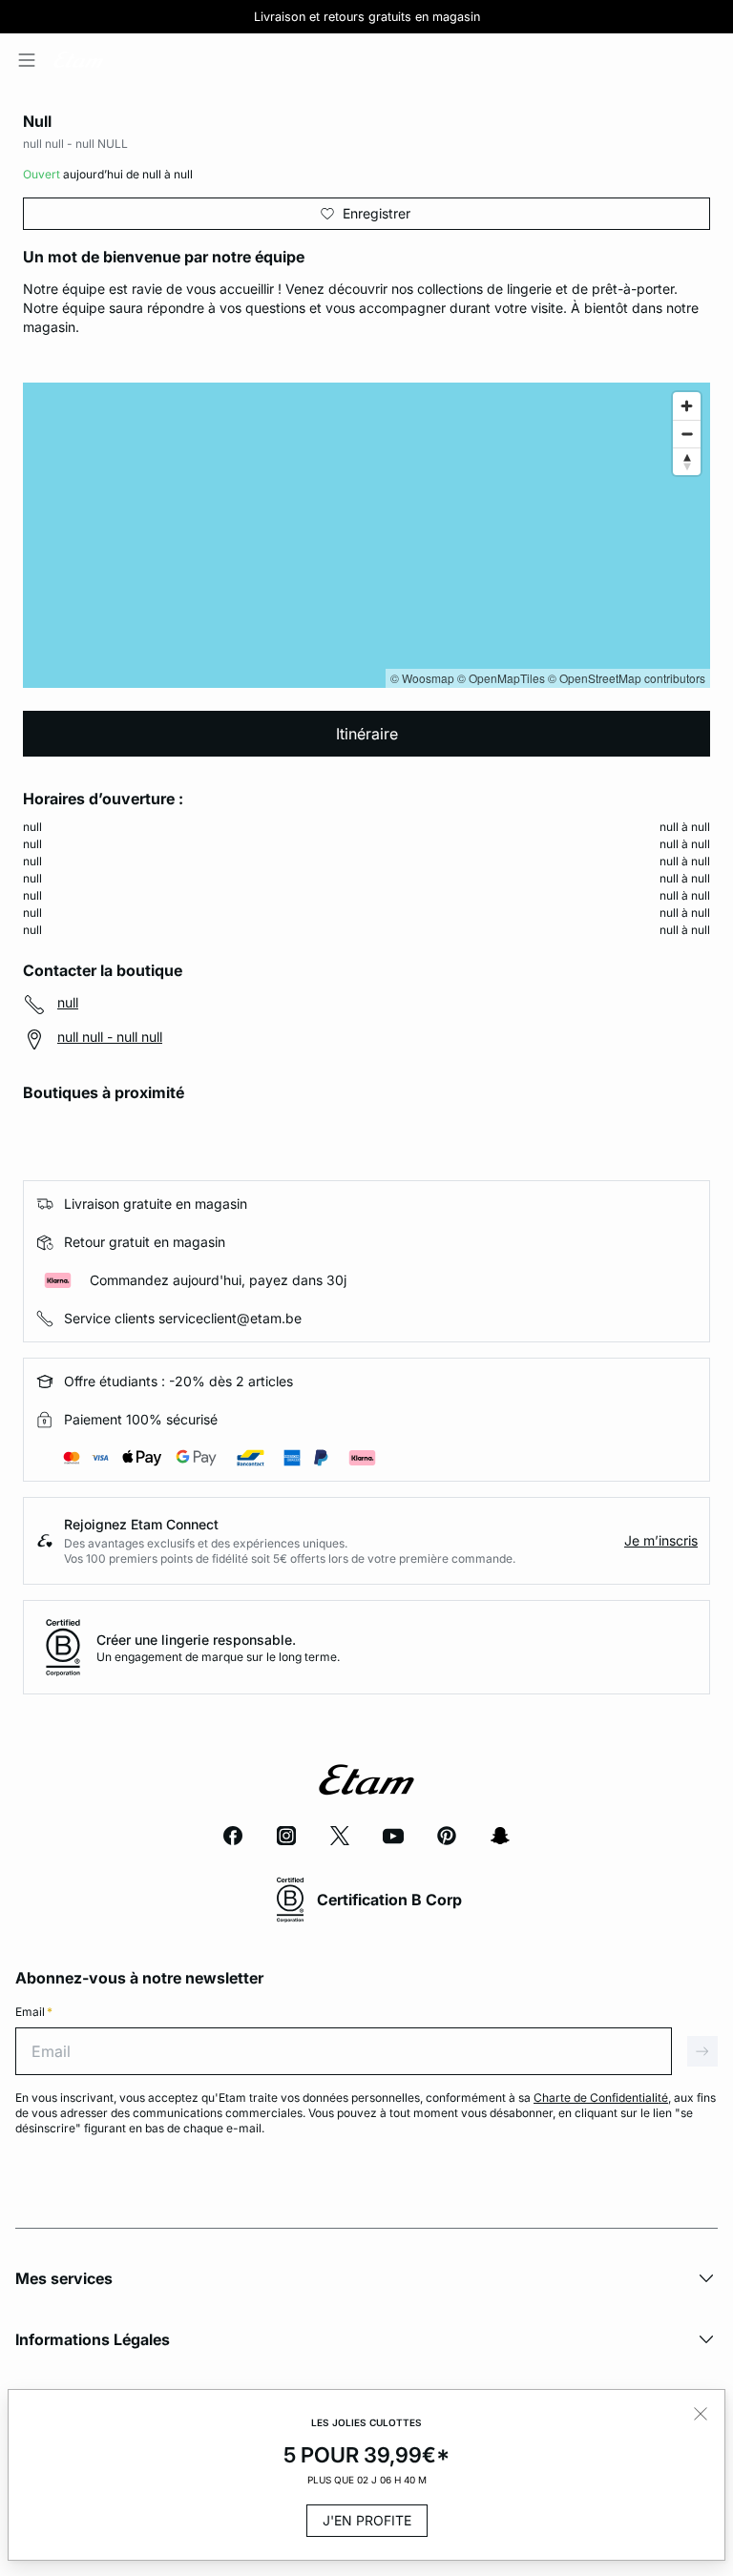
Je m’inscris (661, 1540)
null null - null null (110, 1037)
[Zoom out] (687, 434)
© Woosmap (422, 678)
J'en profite (367, 2520)
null (68, 1002)
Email (34, 2012)
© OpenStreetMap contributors (627, 678)
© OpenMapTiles (501, 678)
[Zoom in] (687, 406)
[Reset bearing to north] (687, 461)
